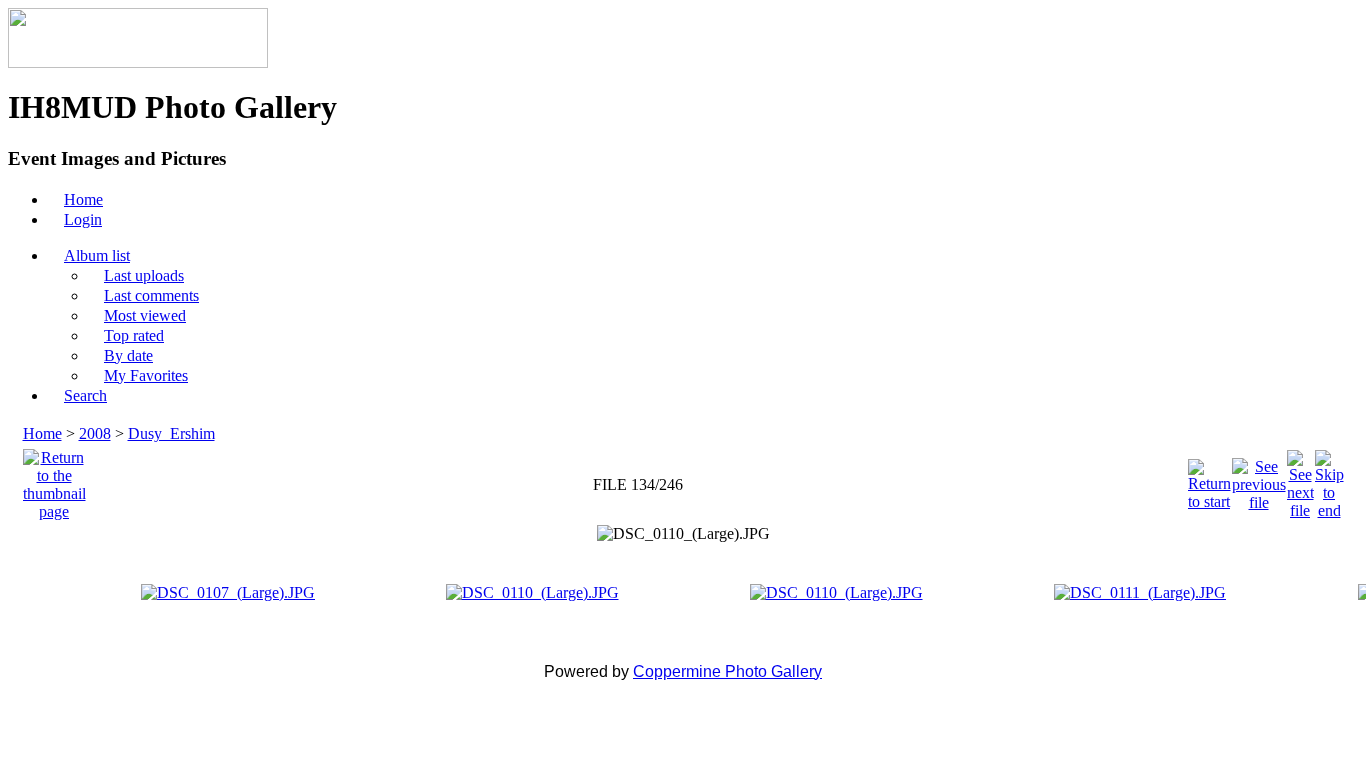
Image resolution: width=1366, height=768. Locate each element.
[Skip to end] (1329, 479)
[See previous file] (1259, 479)
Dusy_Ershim (171, 433)
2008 (95, 433)
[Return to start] (1209, 479)
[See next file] (1300, 479)
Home (42, 433)
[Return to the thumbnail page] (54, 479)
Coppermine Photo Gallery (727, 671)
